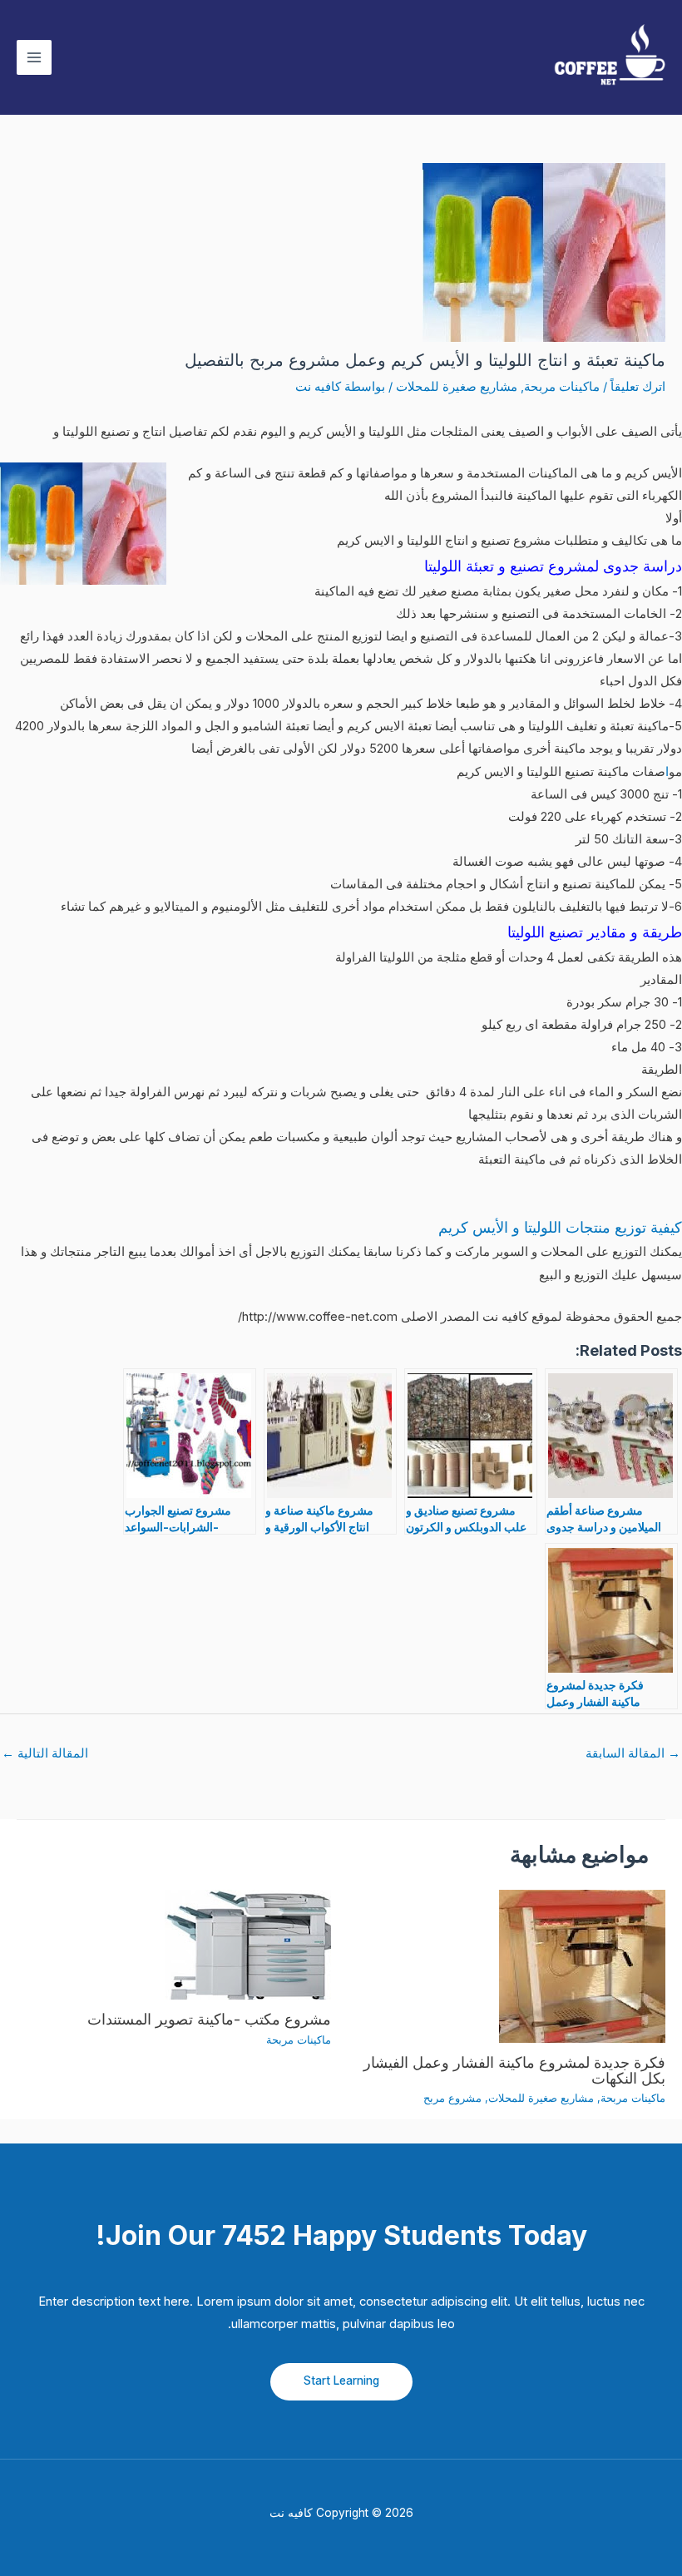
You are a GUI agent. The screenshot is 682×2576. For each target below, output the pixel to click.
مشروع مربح (452, 2098)
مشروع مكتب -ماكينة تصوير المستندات (209, 2019)
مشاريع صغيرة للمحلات (457, 387)
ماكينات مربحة (562, 387)
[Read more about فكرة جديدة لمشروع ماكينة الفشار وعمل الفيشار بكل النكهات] (582, 1965)
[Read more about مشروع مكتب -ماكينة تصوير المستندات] (248, 1944)
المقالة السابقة (633, 1753)
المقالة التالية (45, 1753)
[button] (341, 2382)
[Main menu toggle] (34, 57)
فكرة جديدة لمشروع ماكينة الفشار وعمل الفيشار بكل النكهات (514, 2069)
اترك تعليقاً (638, 387)
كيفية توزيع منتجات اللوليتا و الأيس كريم (560, 1227)
